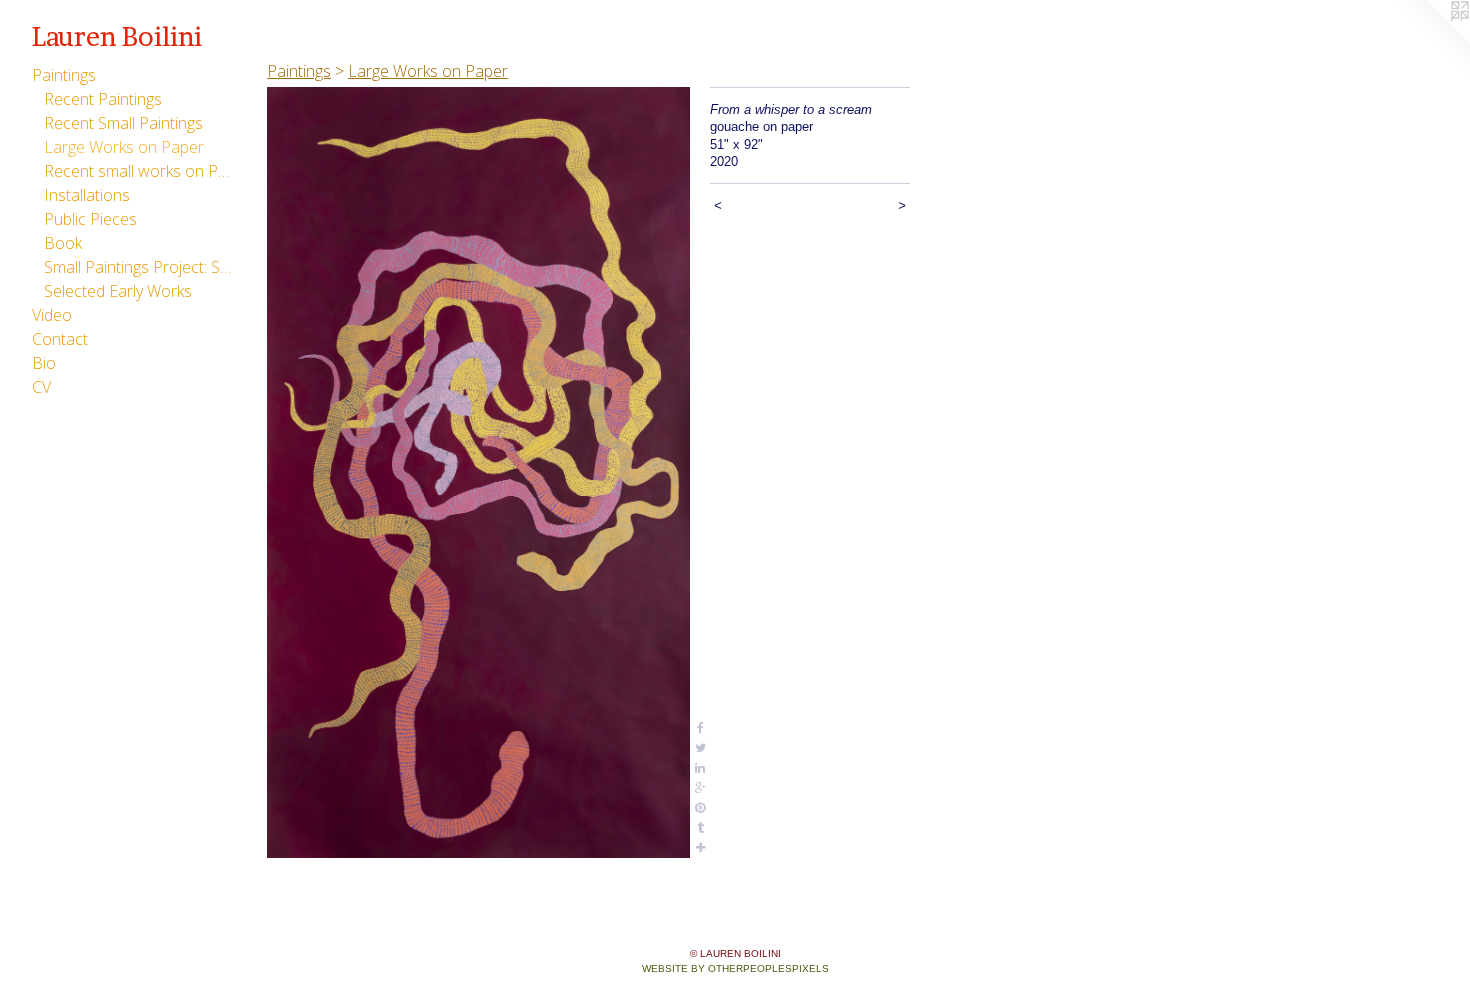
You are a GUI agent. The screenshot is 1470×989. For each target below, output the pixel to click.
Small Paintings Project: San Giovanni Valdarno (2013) (138, 267)
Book (63, 243)
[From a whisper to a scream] (478, 472)
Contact (60, 339)
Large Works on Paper (124, 147)
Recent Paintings (103, 99)
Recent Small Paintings (123, 123)
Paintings (64, 75)
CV (41, 387)
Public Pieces (90, 219)
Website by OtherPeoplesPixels (735, 968)
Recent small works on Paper (138, 171)
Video (52, 315)
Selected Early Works (118, 291)
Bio (44, 363)
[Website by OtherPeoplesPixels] (1430, 40)
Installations (87, 195)
